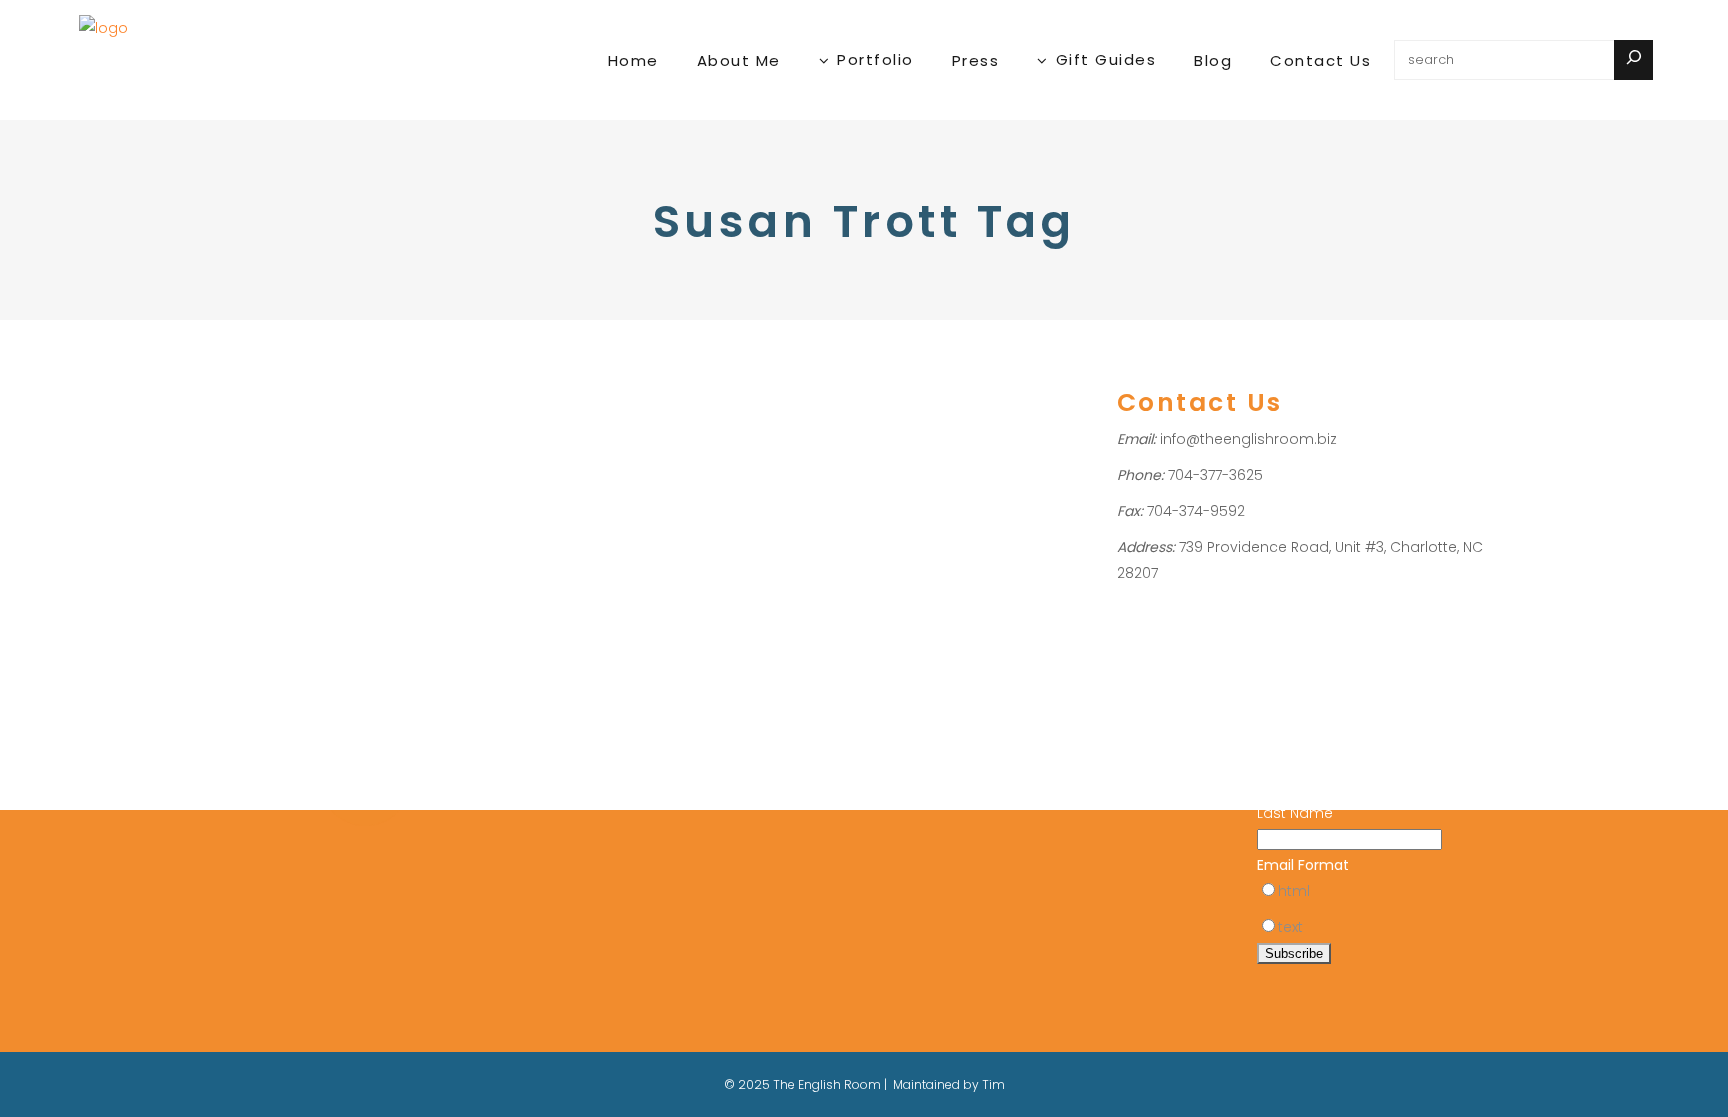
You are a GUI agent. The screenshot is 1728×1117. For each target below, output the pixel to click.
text (1290, 927)
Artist (252, 480)
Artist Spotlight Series (342, 506)
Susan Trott (321, 558)
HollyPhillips (345, 480)
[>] (1633, 60)
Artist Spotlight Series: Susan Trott (335, 428)
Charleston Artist (267, 532)
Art (222, 480)
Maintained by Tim (949, 1084)
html (1294, 891)
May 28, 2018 (252, 372)
